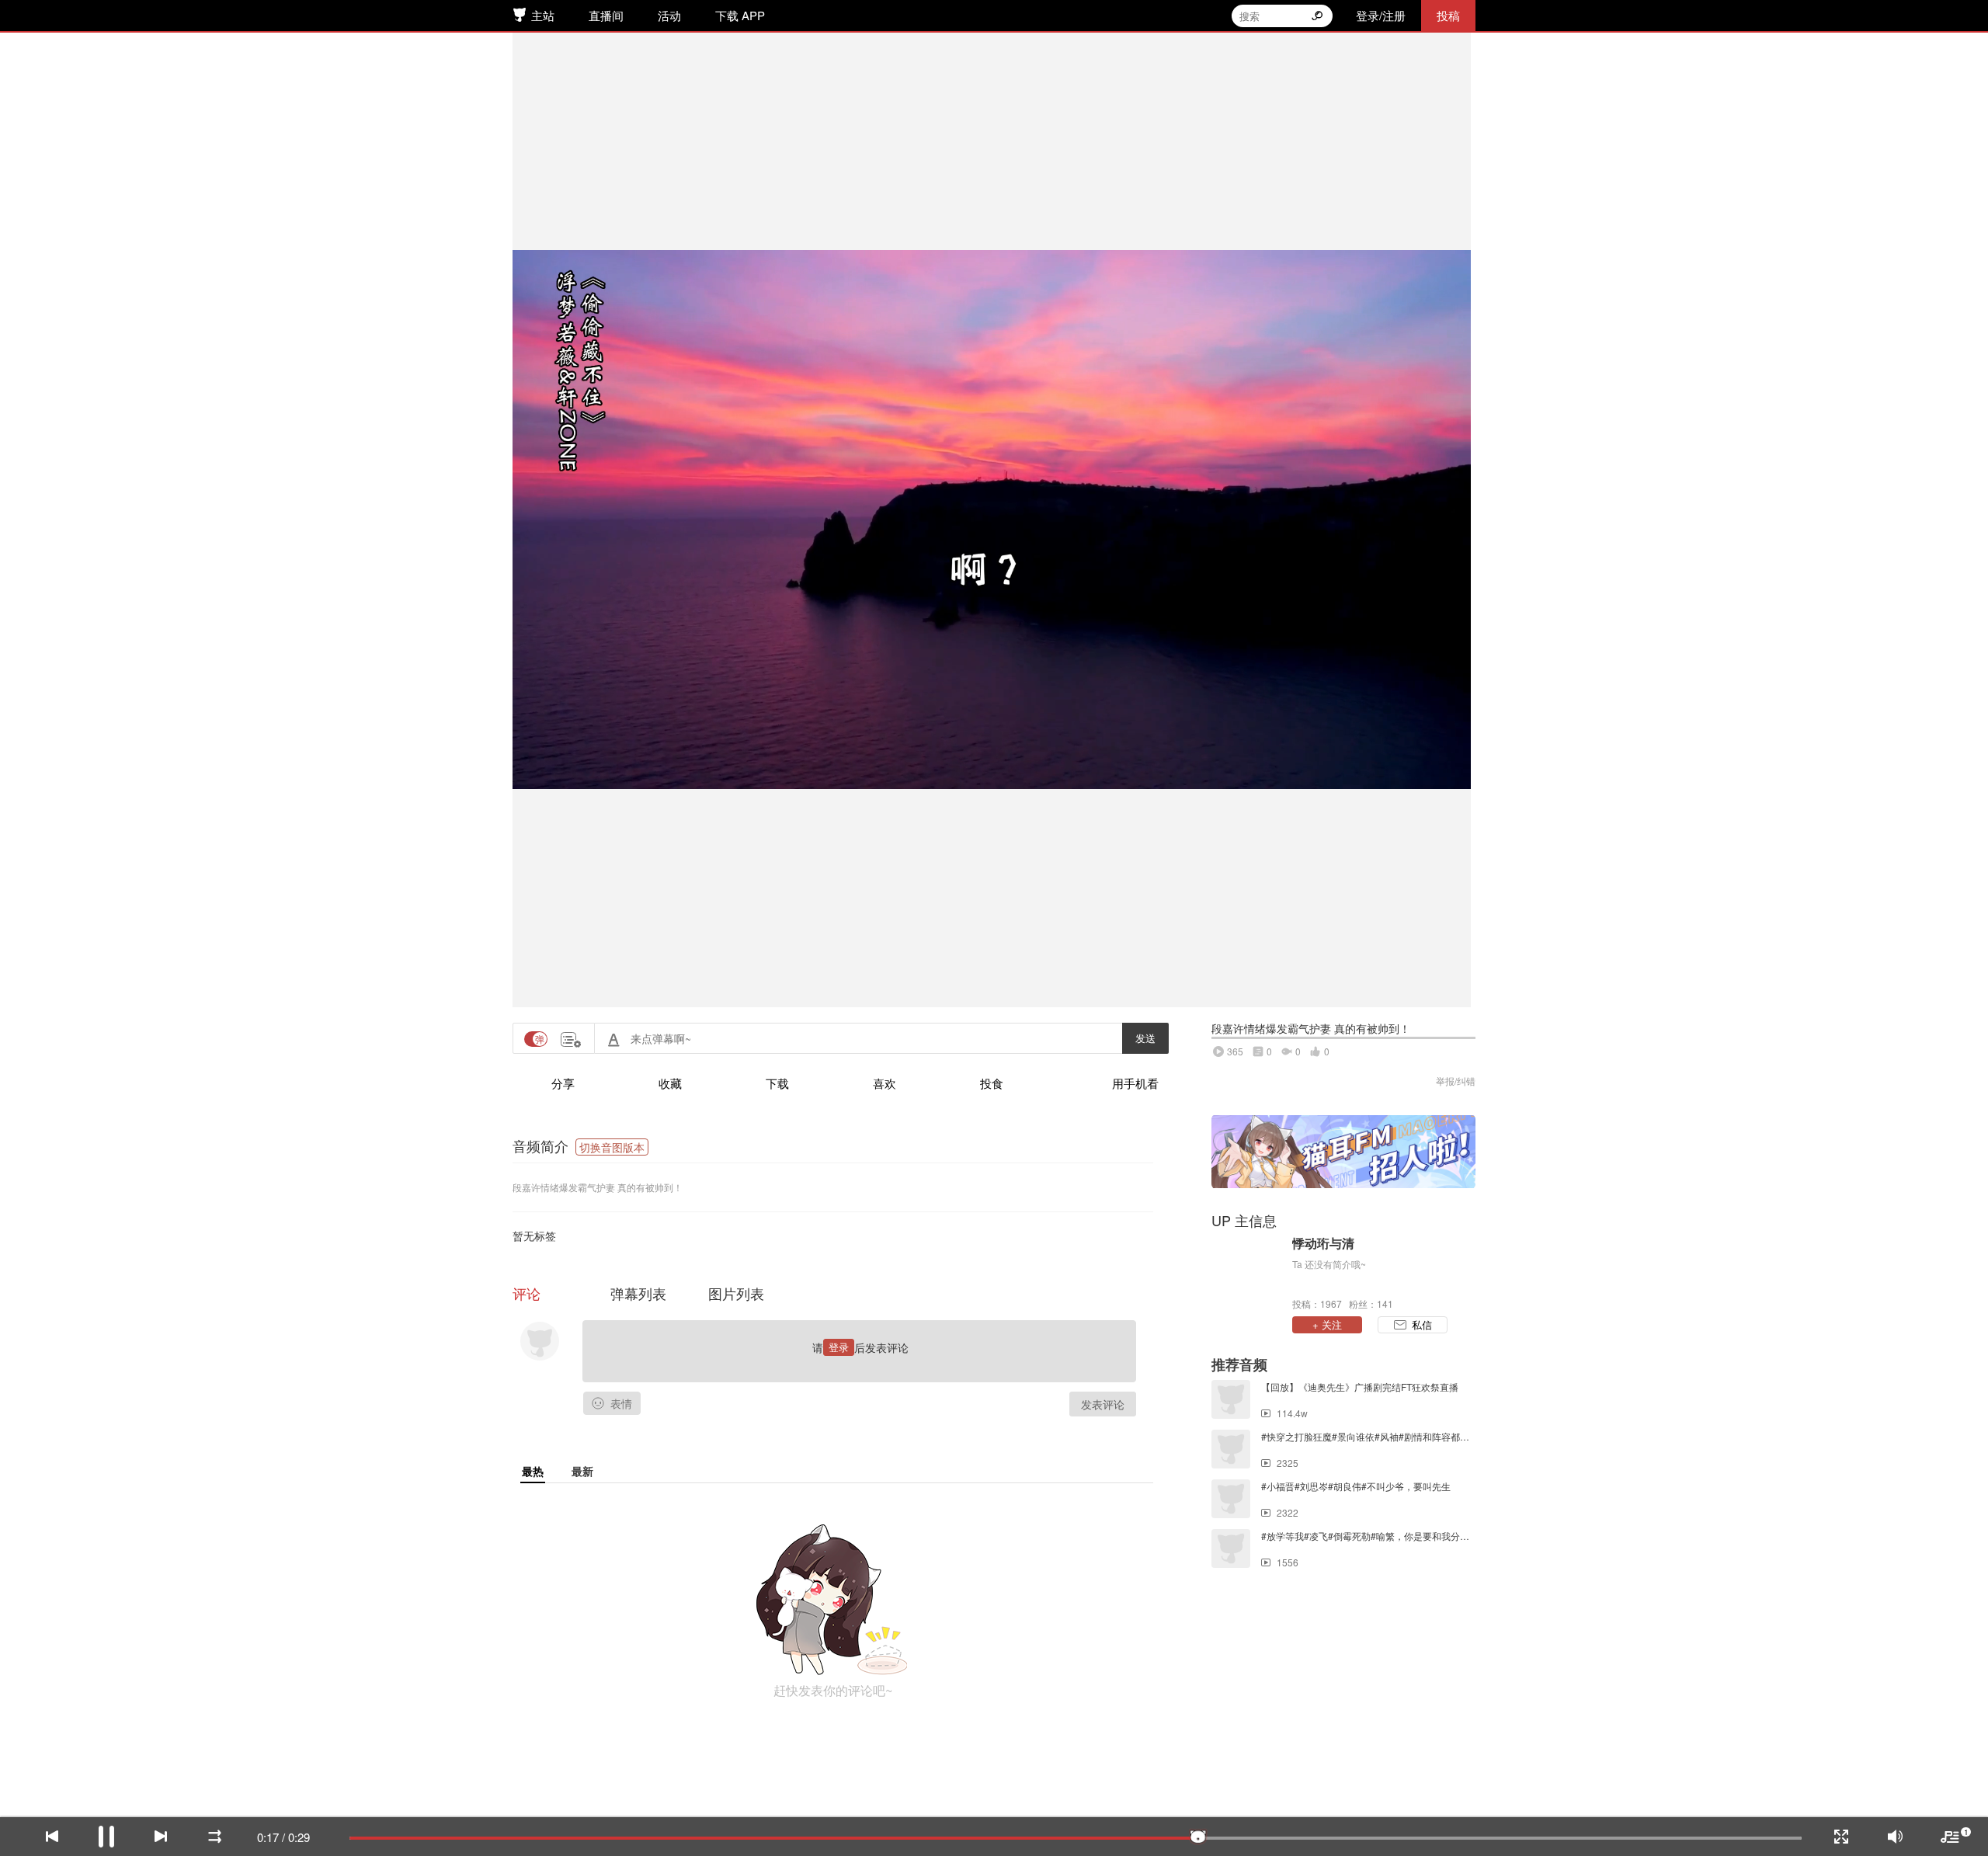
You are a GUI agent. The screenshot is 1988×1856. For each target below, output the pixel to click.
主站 (543, 15)
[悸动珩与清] (1248, 1272)
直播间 (606, 15)
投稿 (1448, 15)
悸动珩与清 (1323, 1243)
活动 (669, 15)
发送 (1145, 1038)
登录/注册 (1381, 15)
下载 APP (740, 15)
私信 (1422, 1324)
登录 (839, 1347)
